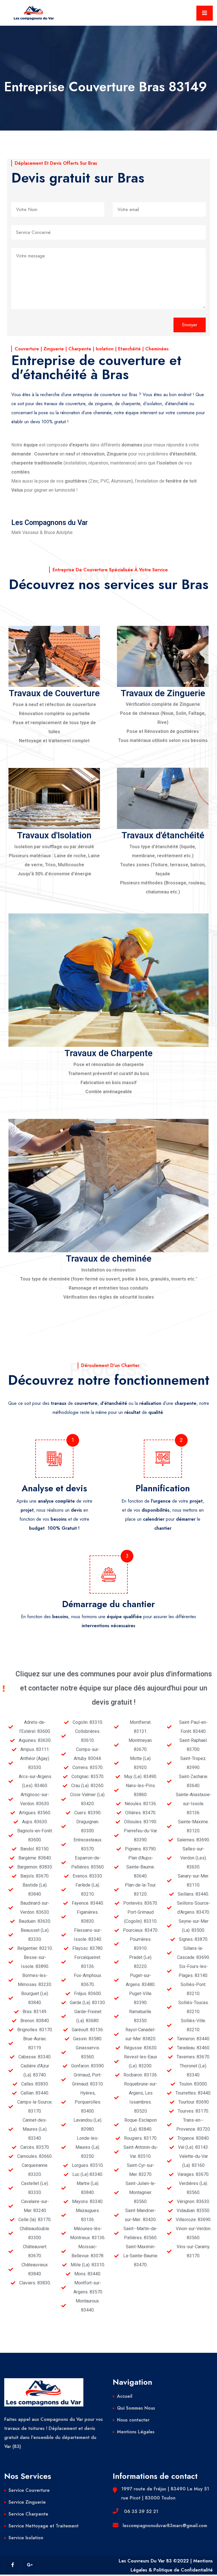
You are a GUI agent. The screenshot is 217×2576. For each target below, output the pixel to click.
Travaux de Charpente (108, 1053)
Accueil (125, 2396)
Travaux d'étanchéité (163, 835)
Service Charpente (28, 2514)
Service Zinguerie (27, 2502)
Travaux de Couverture (54, 693)
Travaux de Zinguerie (163, 693)
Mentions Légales (136, 2432)
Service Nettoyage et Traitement (44, 2526)
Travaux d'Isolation (54, 835)
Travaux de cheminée (109, 1259)
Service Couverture (29, 2490)
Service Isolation (26, 2538)
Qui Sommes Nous (136, 2408)
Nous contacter (133, 2420)
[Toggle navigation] (205, 13)
